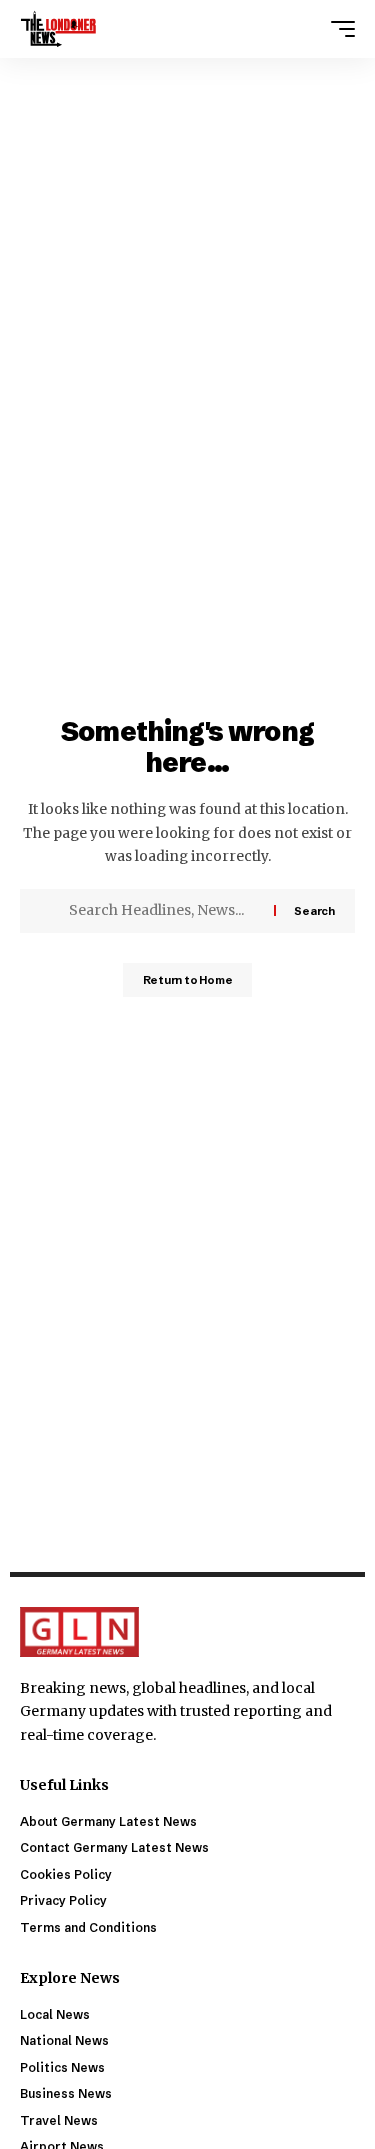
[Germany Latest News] (58, 29)
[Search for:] (164, 911)
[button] (338, 29)
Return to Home (188, 980)
